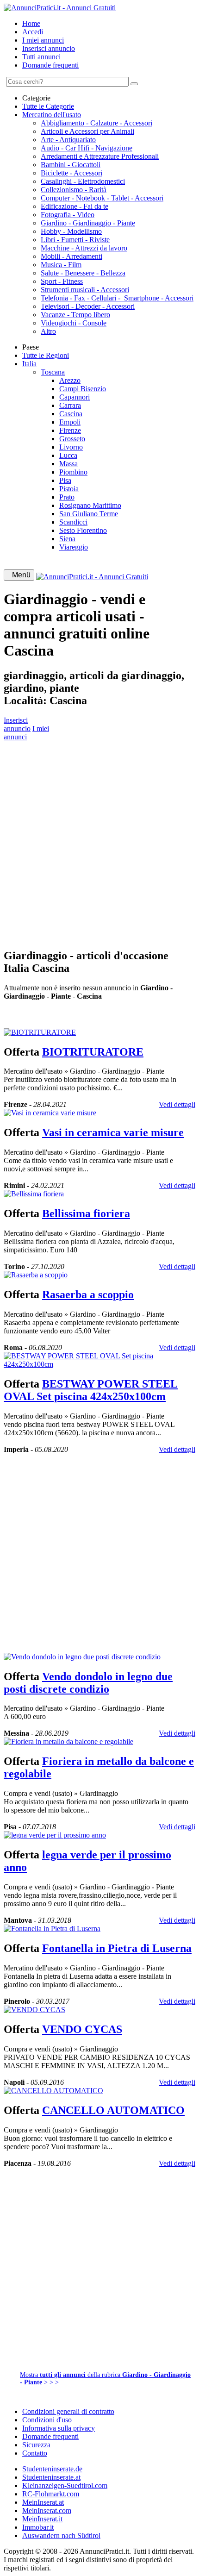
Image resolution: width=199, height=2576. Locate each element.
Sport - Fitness (62, 281)
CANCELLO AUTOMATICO (113, 2110)
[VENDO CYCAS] (34, 2010)
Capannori (75, 397)
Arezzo (70, 380)
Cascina (71, 414)
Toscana (53, 372)
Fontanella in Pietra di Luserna (117, 1948)
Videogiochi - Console (74, 323)
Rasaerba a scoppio (88, 1294)
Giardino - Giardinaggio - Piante (88, 223)
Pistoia (69, 489)
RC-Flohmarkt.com (51, 2494)
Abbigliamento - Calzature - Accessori (96, 123)
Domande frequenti (50, 65)
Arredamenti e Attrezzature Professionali (100, 156)
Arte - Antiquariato (68, 140)
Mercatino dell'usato (52, 115)
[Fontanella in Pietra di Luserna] (52, 1929)
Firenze (70, 430)
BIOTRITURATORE (93, 1052)
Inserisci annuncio (49, 48)
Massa (68, 464)
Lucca (68, 455)
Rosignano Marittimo (90, 505)
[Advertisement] (99, 841)
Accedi (33, 32)
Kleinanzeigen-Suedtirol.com (65, 2485)
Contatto (35, 2453)
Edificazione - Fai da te (75, 206)
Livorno (71, 447)
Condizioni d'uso (47, 2420)
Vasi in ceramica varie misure (113, 1132)
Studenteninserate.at (51, 2477)
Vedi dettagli (177, 1104)
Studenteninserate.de (52, 2469)
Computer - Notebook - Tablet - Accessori (102, 198)
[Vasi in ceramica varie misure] (50, 1113)
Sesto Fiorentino (83, 530)
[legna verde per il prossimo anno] (55, 1835)
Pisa (65, 480)
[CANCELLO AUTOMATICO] (53, 2091)
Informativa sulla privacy (59, 2428)
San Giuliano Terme (89, 514)
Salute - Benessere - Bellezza (83, 273)
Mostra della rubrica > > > (105, 2379)
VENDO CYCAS (82, 2029)
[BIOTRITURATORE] (40, 1032)
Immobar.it (38, 2527)
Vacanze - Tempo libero (75, 315)
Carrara (70, 405)
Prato (67, 497)
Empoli (70, 422)
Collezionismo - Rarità (74, 190)
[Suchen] (134, 84)
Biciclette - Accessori (72, 173)
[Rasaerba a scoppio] (36, 1275)
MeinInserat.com (47, 2510)
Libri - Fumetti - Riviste (75, 240)
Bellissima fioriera (86, 1213)
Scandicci (73, 522)
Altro (48, 331)
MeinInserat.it (42, 2519)
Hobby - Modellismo (71, 231)
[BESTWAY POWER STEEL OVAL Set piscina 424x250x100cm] (99, 1364)
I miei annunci (43, 40)
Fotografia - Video (68, 215)
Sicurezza (36, 2445)
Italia (29, 364)
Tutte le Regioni (46, 355)
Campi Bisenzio (83, 389)
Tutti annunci (41, 57)
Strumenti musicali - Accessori (85, 290)
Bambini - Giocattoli (71, 165)
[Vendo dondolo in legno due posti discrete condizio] (82, 1657)
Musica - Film (61, 265)
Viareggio (74, 547)
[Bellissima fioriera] (34, 1194)
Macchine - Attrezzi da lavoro (84, 248)
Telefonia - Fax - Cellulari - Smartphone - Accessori (117, 298)
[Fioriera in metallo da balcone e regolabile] (68, 1741)
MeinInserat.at (43, 2502)
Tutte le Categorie (48, 106)
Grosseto (72, 439)
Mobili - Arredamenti (72, 256)
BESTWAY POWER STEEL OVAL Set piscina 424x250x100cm (91, 1390)
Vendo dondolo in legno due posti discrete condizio (88, 1683)
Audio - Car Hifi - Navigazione (87, 148)
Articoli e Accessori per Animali (87, 131)
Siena (67, 539)
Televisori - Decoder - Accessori (88, 306)
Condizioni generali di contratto (68, 2411)
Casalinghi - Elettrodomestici (83, 181)
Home (31, 23)
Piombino (73, 472)
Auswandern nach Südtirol (61, 2535)
